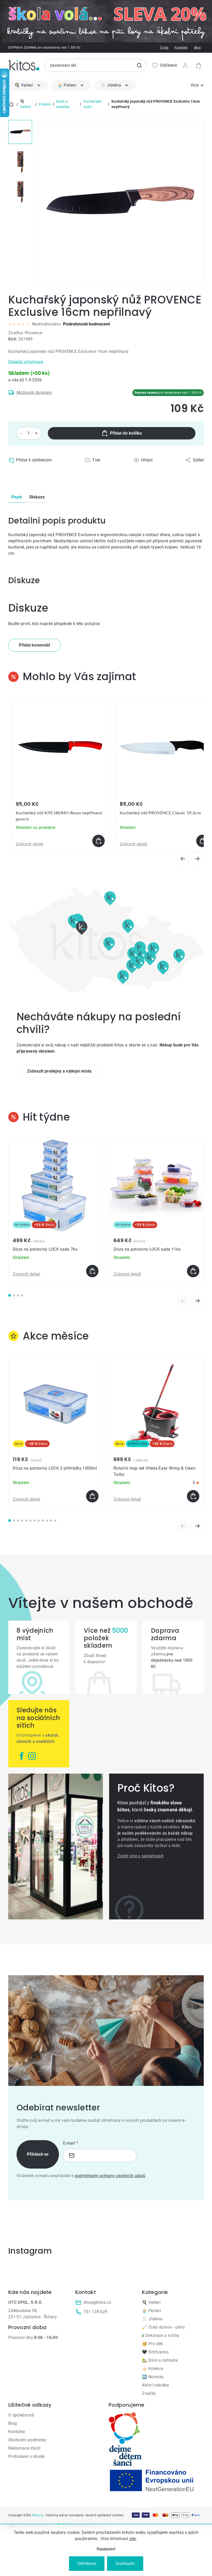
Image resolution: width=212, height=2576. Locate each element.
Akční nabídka (155, 2385)
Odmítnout (87, 2563)
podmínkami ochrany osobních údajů (110, 2176)
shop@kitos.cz (97, 2302)
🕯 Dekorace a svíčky (161, 2335)
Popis (17, 497)
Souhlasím (125, 2563)
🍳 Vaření (151, 2302)
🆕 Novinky (153, 2377)
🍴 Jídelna (152, 2319)
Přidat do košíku (126, 433)
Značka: (25, 333)
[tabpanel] (56, 1210)
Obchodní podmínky (27, 2440)
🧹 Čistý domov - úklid (163, 2327)
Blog (197, 48)
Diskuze (37, 497)
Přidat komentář (35, 645)
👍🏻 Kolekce (153, 2369)
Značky (149, 2393)
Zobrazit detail (30, 844)
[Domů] (11, 104)
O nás (164, 48)
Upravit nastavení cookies (104, 2515)
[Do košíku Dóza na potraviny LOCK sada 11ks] (193, 1271)
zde (133, 2539)
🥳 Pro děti (152, 2344)
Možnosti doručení (34, 393)
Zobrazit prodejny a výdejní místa (59, 1071)
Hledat (139, 65)
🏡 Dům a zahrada (160, 2360)
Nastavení (106, 2549)
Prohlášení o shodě (26, 2456)
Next (198, 1301)
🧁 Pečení (152, 2311)
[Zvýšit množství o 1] (36, 433)
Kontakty (181, 48)
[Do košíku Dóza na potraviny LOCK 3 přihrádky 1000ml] (92, 1496)
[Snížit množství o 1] (21, 433)
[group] (60, 775)
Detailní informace (26, 362)
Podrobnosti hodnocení (86, 324)
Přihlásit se (38, 2154)
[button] (60, 841)
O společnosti (21, 2415)
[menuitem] (28, 85)
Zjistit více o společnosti (140, 1856)
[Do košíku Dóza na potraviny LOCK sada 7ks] (92, 1271)
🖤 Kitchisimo (155, 2352)
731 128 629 (96, 2312)
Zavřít (31, 471)
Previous (183, 1301)
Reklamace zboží (24, 2448)
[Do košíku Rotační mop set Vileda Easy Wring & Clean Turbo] (193, 1496)
